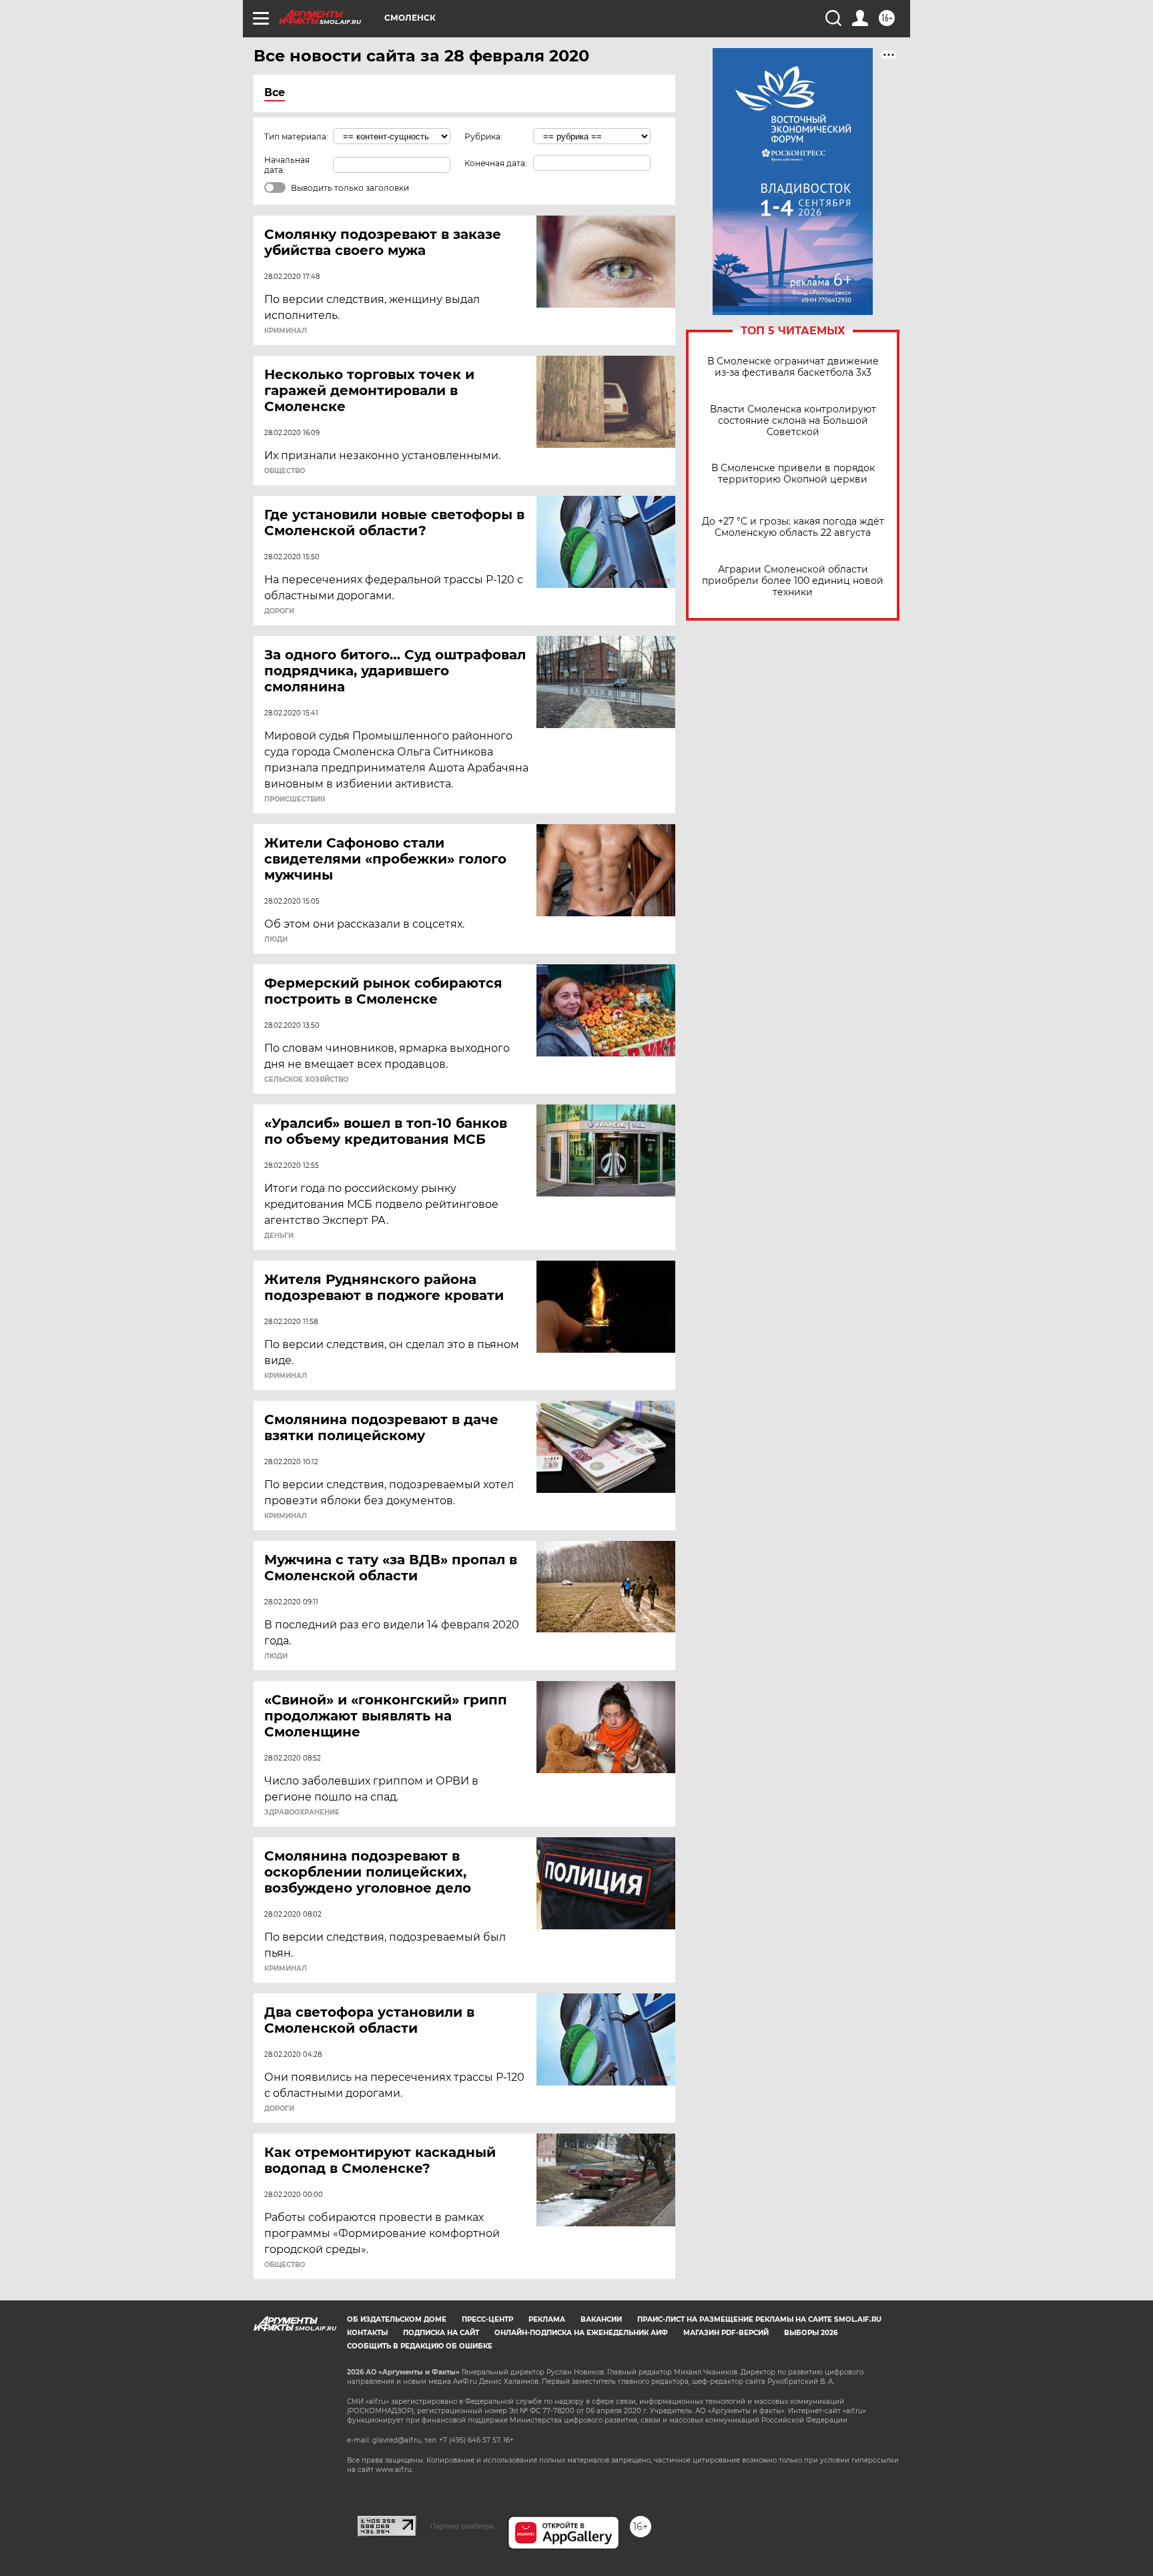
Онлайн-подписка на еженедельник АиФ (581, 2333)
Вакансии (601, 2319)
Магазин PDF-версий (726, 2333)
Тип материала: (296, 136)
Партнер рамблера (462, 2526)
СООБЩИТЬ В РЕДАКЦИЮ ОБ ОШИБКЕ (420, 2346)
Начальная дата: (287, 165)
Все (275, 92)
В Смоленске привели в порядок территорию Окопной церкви (793, 474)
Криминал (286, 331)
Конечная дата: (496, 163)
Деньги (279, 1236)
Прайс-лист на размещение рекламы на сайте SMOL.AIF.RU (759, 2319)
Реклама (547, 2319)
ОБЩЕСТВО (285, 471)
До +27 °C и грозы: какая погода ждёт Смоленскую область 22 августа (793, 527)
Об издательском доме (397, 2319)
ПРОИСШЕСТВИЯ (295, 799)
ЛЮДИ (276, 940)
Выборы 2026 (811, 2333)
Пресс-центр (487, 2319)
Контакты (367, 2333)
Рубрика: (483, 136)
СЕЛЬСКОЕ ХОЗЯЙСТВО (306, 1080)
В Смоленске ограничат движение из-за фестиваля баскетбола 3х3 (793, 367)
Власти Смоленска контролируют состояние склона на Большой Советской (793, 421)
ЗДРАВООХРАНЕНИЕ (302, 1813)
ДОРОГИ (279, 611)
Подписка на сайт (441, 2333)
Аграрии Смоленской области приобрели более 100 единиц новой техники (793, 581)
